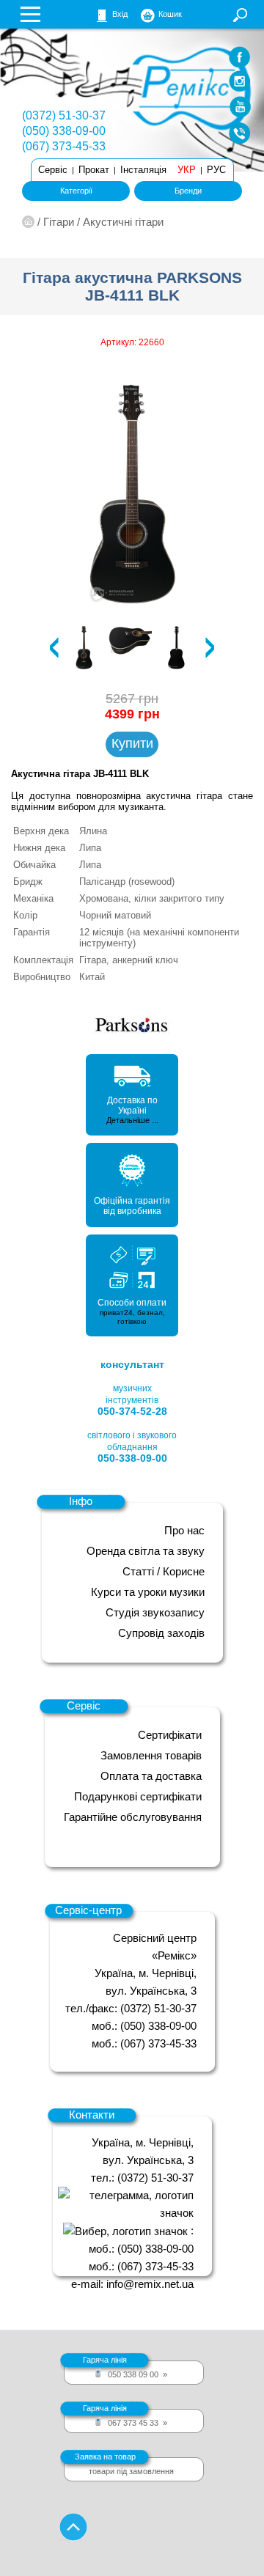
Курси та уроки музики (148, 1592)
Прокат (94, 170)
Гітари (59, 222)
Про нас (184, 1530)
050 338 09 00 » (125, 2367)
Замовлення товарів (151, 1755)
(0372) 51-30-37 (64, 115)
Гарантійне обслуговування (133, 1817)
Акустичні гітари (123, 222)
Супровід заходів (161, 1633)
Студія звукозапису (155, 1612)
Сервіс (53, 170)
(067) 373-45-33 (64, 146)
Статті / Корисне (164, 1571)
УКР (187, 170)
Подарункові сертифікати (138, 1796)
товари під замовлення (125, 2464)
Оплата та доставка (151, 1776)
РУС (216, 170)
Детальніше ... (132, 1120)
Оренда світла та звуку (146, 1551)
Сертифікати (170, 1735)
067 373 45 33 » (125, 2415)
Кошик (170, 14)
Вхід (120, 14)
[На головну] (28, 222)
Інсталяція (143, 170)
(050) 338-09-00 (64, 131)
